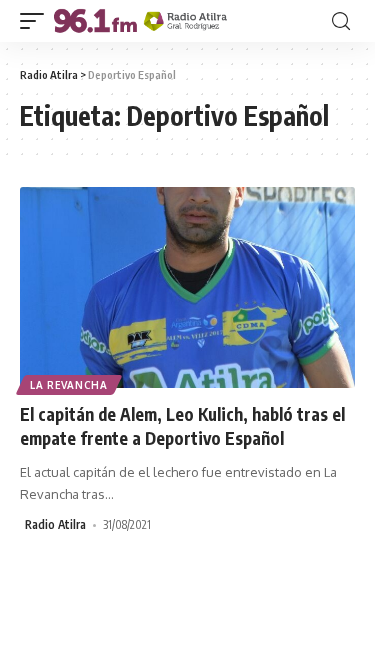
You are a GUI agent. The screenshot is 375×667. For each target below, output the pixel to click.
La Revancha (69, 385)
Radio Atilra (55, 524)
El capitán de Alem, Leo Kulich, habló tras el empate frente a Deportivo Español (182, 426)
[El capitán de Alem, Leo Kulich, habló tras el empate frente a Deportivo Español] (187, 287)
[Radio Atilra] (140, 21)
